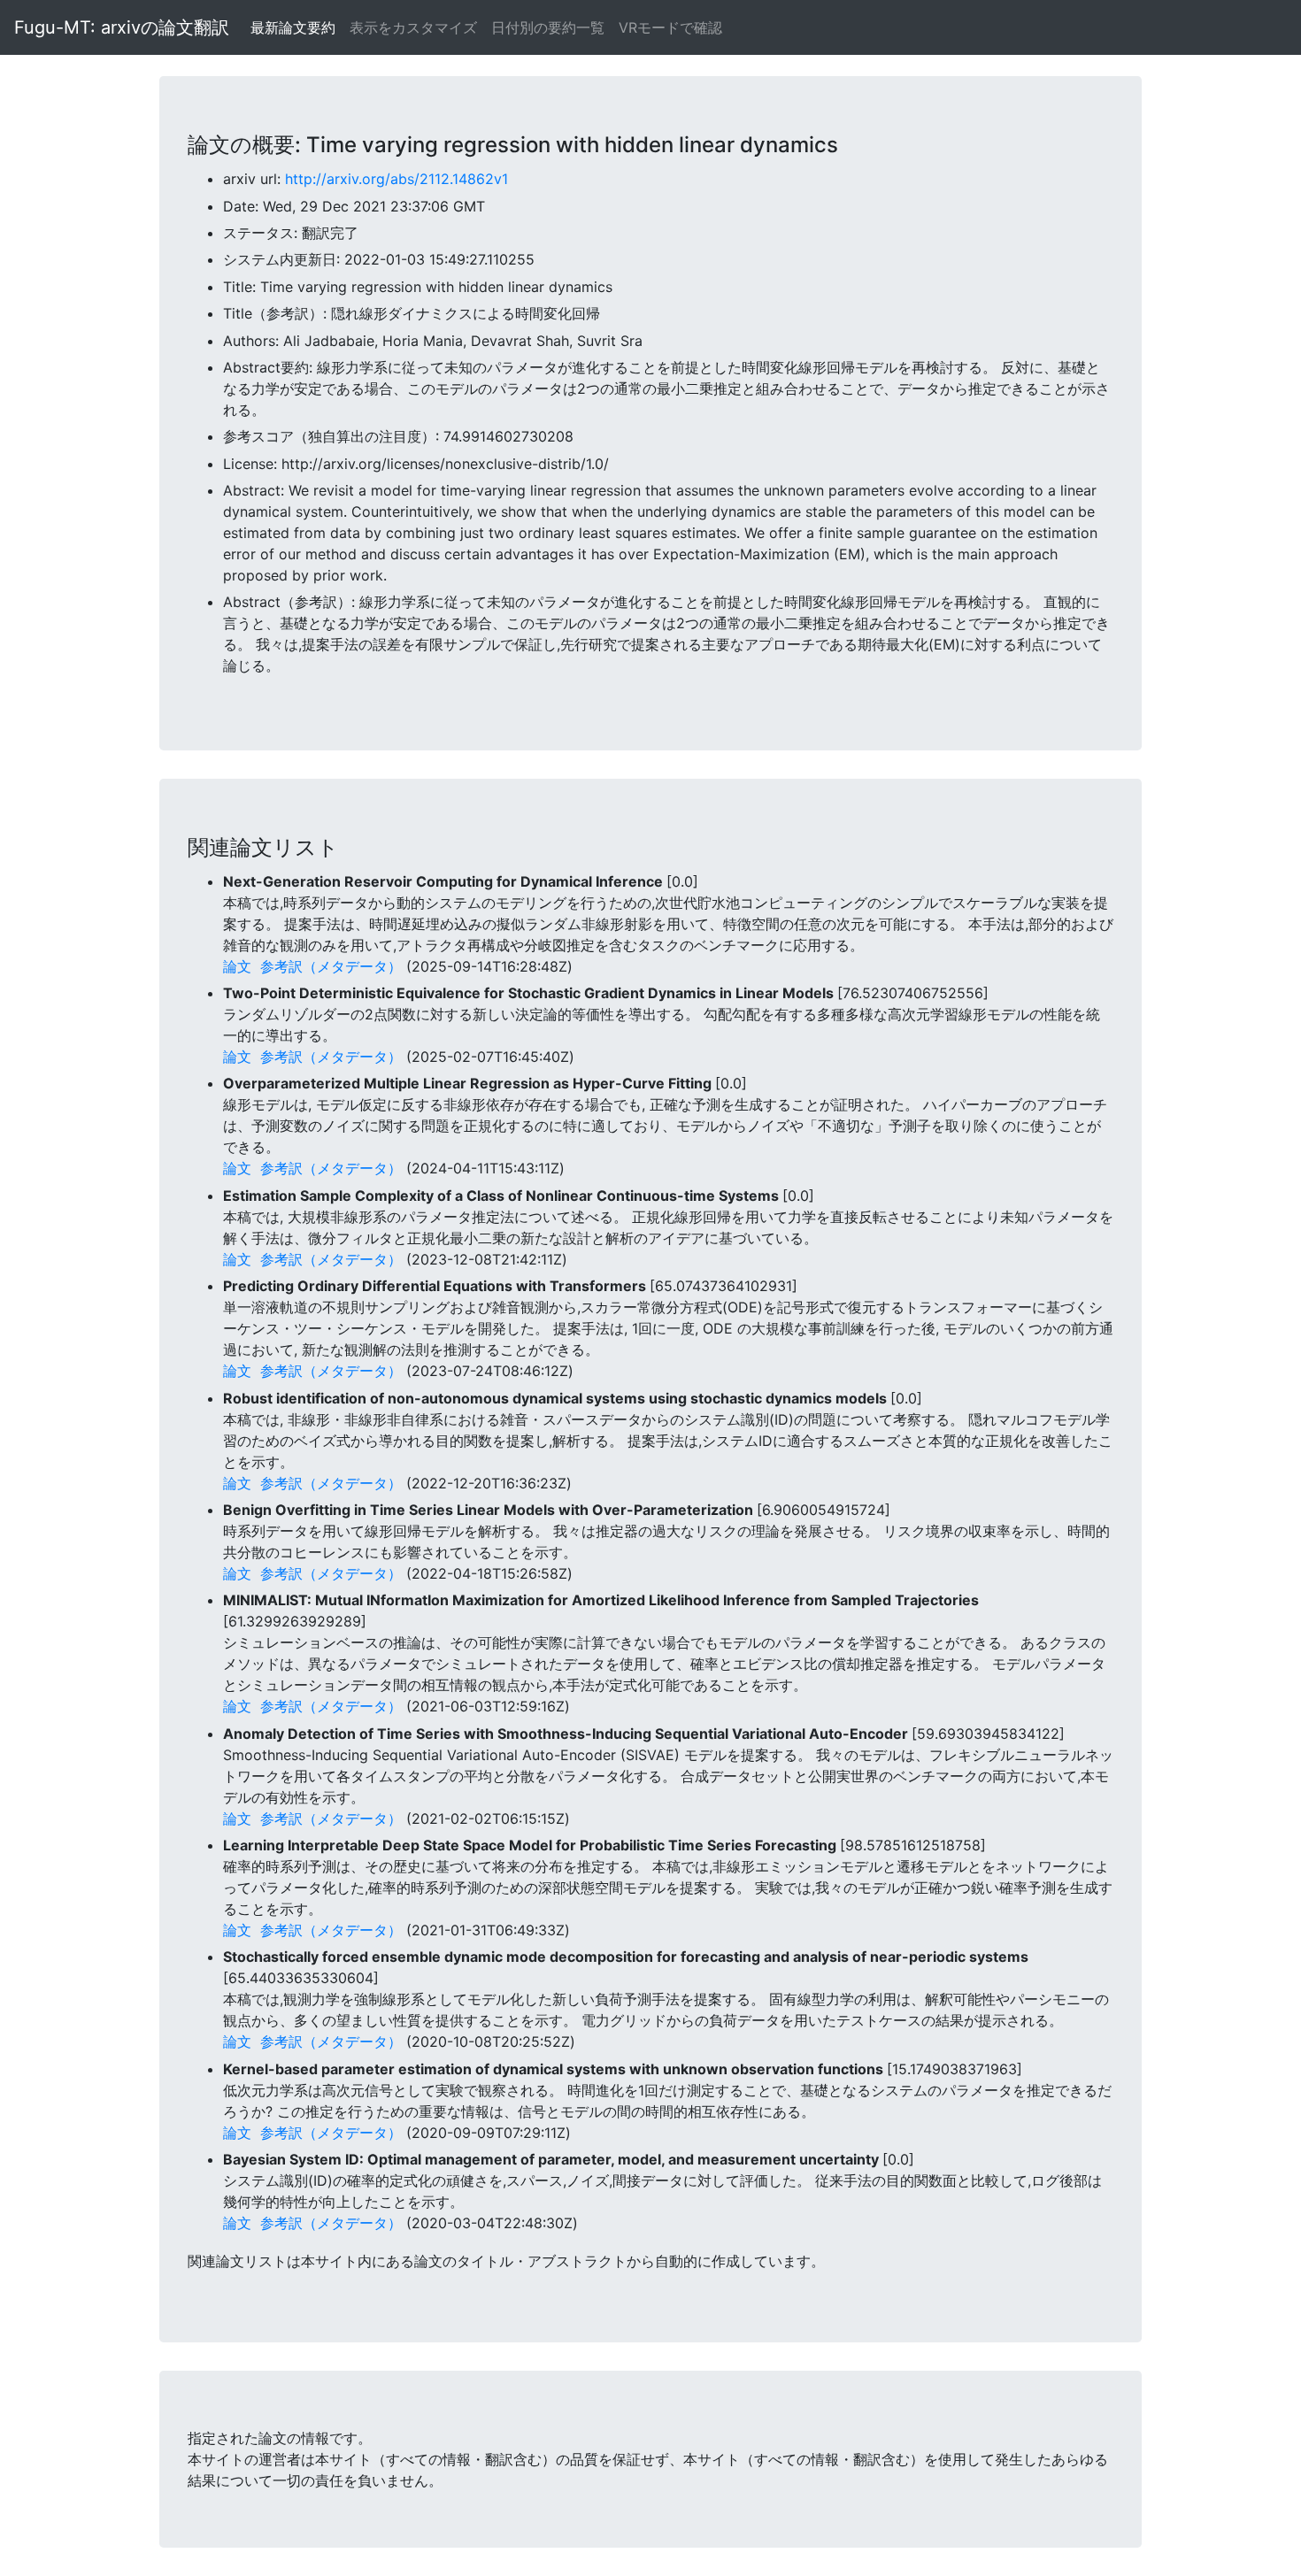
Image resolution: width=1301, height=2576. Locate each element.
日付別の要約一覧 (548, 27)
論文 (237, 966)
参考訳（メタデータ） (331, 966)
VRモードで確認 (670, 27)
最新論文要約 (293, 27)
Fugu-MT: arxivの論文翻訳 (122, 27)
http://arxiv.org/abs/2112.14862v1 (396, 179)
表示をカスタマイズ (413, 27)
